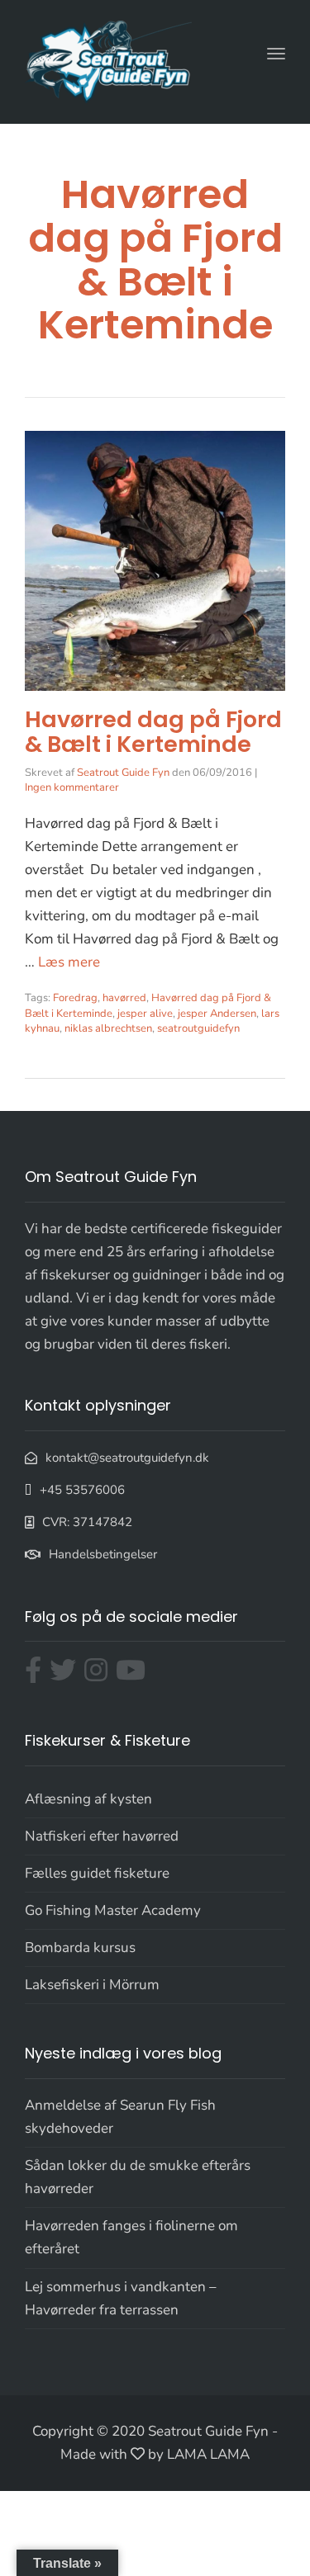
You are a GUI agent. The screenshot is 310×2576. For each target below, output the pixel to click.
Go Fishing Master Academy (113, 1910)
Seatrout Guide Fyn (123, 773)
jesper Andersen (217, 1014)
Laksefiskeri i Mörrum (92, 1985)
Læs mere (69, 962)
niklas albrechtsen (108, 1028)
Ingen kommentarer (72, 787)
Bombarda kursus (80, 1947)
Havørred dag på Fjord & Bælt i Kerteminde (153, 732)
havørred (124, 998)
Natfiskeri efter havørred (102, 1836)
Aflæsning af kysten (88, 1799)
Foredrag (75, 998)
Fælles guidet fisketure (97, 1873)
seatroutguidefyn (198, 1028)
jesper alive (145, 1014)
